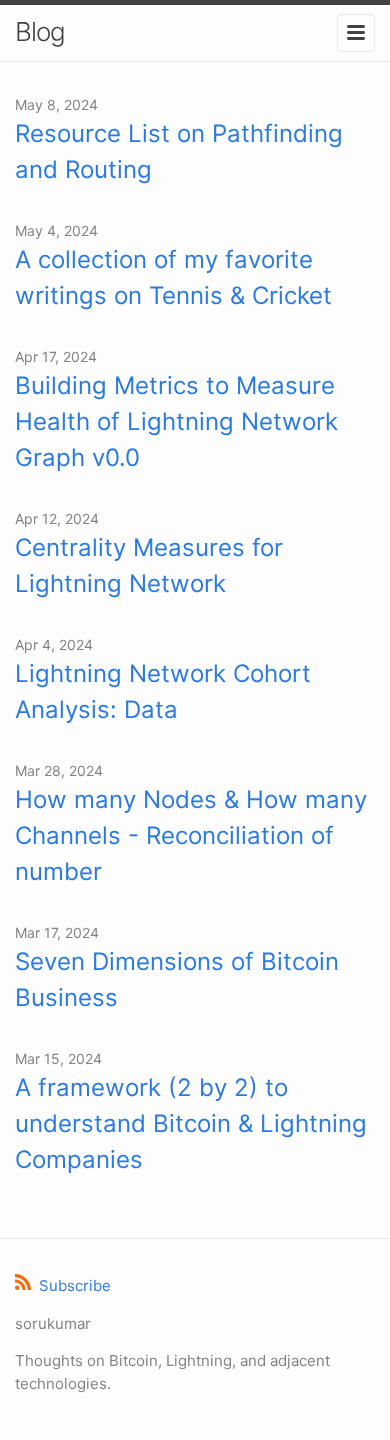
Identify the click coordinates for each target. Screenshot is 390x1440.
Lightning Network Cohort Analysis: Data (163, 691)
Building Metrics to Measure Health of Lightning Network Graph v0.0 (176, 421)
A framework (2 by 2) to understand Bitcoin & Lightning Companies (191, 1123)
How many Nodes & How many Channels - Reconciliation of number (191, 835)
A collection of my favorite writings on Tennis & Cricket (173, 277)
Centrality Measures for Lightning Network (149, 565)
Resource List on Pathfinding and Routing (179, 151)
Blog (40, 31)
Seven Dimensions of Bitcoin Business (177, 979)
